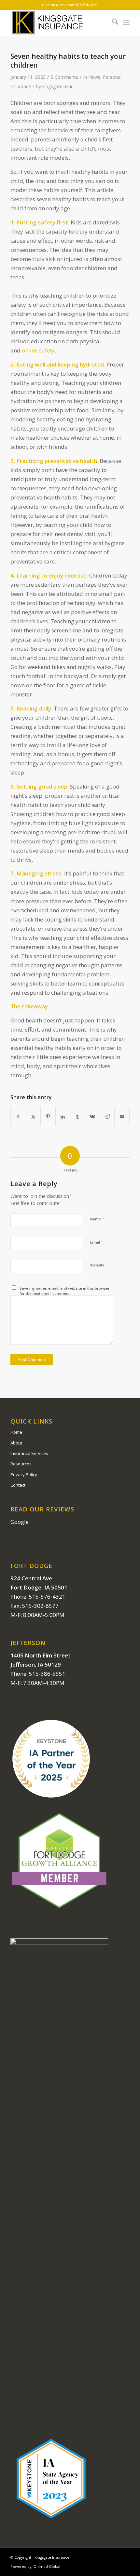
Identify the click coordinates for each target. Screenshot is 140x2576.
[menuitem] (112, 23)
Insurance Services (29, 1453)
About (16, 1443)
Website (97, 1265)
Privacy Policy (24, 1475)
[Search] (112, 23)
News (94, 77)
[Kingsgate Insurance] (58, 23)
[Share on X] (33, 1117)
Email (97, 1242)
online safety (38, 350)
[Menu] (126, 23)
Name (97, 1219)
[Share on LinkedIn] (63, 1117)
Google (20, 1522)
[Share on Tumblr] (77, 1117)
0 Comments (64, 77)
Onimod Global (47, 2566)
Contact (18, 1485)
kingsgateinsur (57, 86)
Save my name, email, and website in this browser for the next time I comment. (65, 1291)
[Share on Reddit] (107, 1117)
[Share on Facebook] (18, 1117)
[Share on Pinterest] (48, 1117)
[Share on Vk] (92, 1117)
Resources (21, 1464)
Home (16, 1432)
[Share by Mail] (122, 1117)
